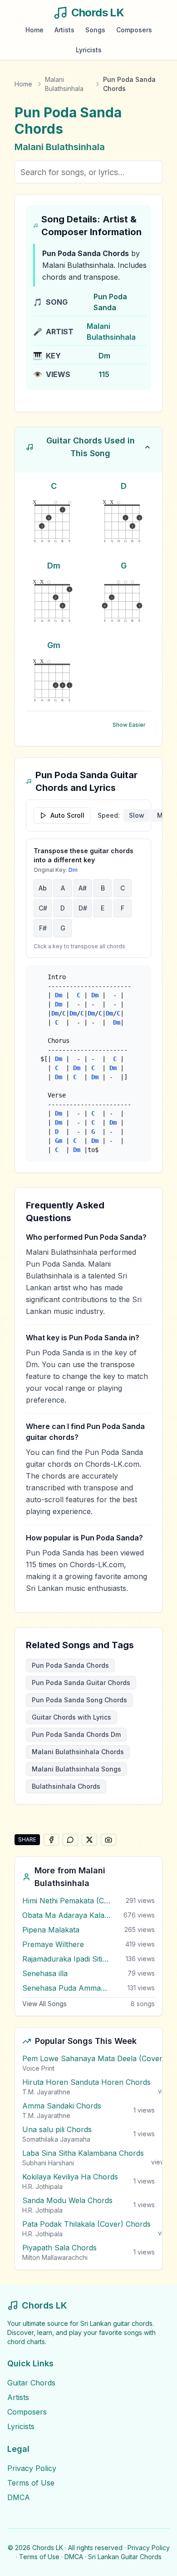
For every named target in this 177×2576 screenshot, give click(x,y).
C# (43, 908)
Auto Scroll (67, 815)
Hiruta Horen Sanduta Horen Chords (86, 2082)
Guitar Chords (31, 2383)
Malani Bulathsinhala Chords (78, 1752)
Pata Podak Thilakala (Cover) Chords (86, 2224)
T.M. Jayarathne (46, 2092)
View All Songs (44, 2004)
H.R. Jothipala (42, 2186)
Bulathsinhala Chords (66, 1786)
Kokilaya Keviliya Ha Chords (70, 2177)
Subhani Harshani (48, 2163)
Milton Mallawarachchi (55, 2257)
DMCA (19, 2497)
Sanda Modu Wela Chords (67, 2200)
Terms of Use (31, 2483)
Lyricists (89, 50)
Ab (43, 888)
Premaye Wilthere (53, 1944)
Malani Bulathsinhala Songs (76, 1769)
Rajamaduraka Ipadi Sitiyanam (67, 1959)
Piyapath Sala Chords (59, 2248)
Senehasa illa (45, 1973)
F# (43, 928)
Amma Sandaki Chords (62, 2106)
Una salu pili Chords (57, 2129)
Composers (134, 30)
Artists (64, 30)
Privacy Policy (32, 2468)
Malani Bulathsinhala (64, 84)
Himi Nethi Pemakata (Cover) (67, 1901)
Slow (137, 815)
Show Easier (129, 725)
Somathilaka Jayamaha (56, 2139)
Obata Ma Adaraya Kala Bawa (67, 1915)
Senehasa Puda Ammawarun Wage (67, 1988)
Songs (95, 30)
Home (34, 30)
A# (83, 888)
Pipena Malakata (51, 1930)
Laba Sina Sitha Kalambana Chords (83, 2153)
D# (83, 908)
